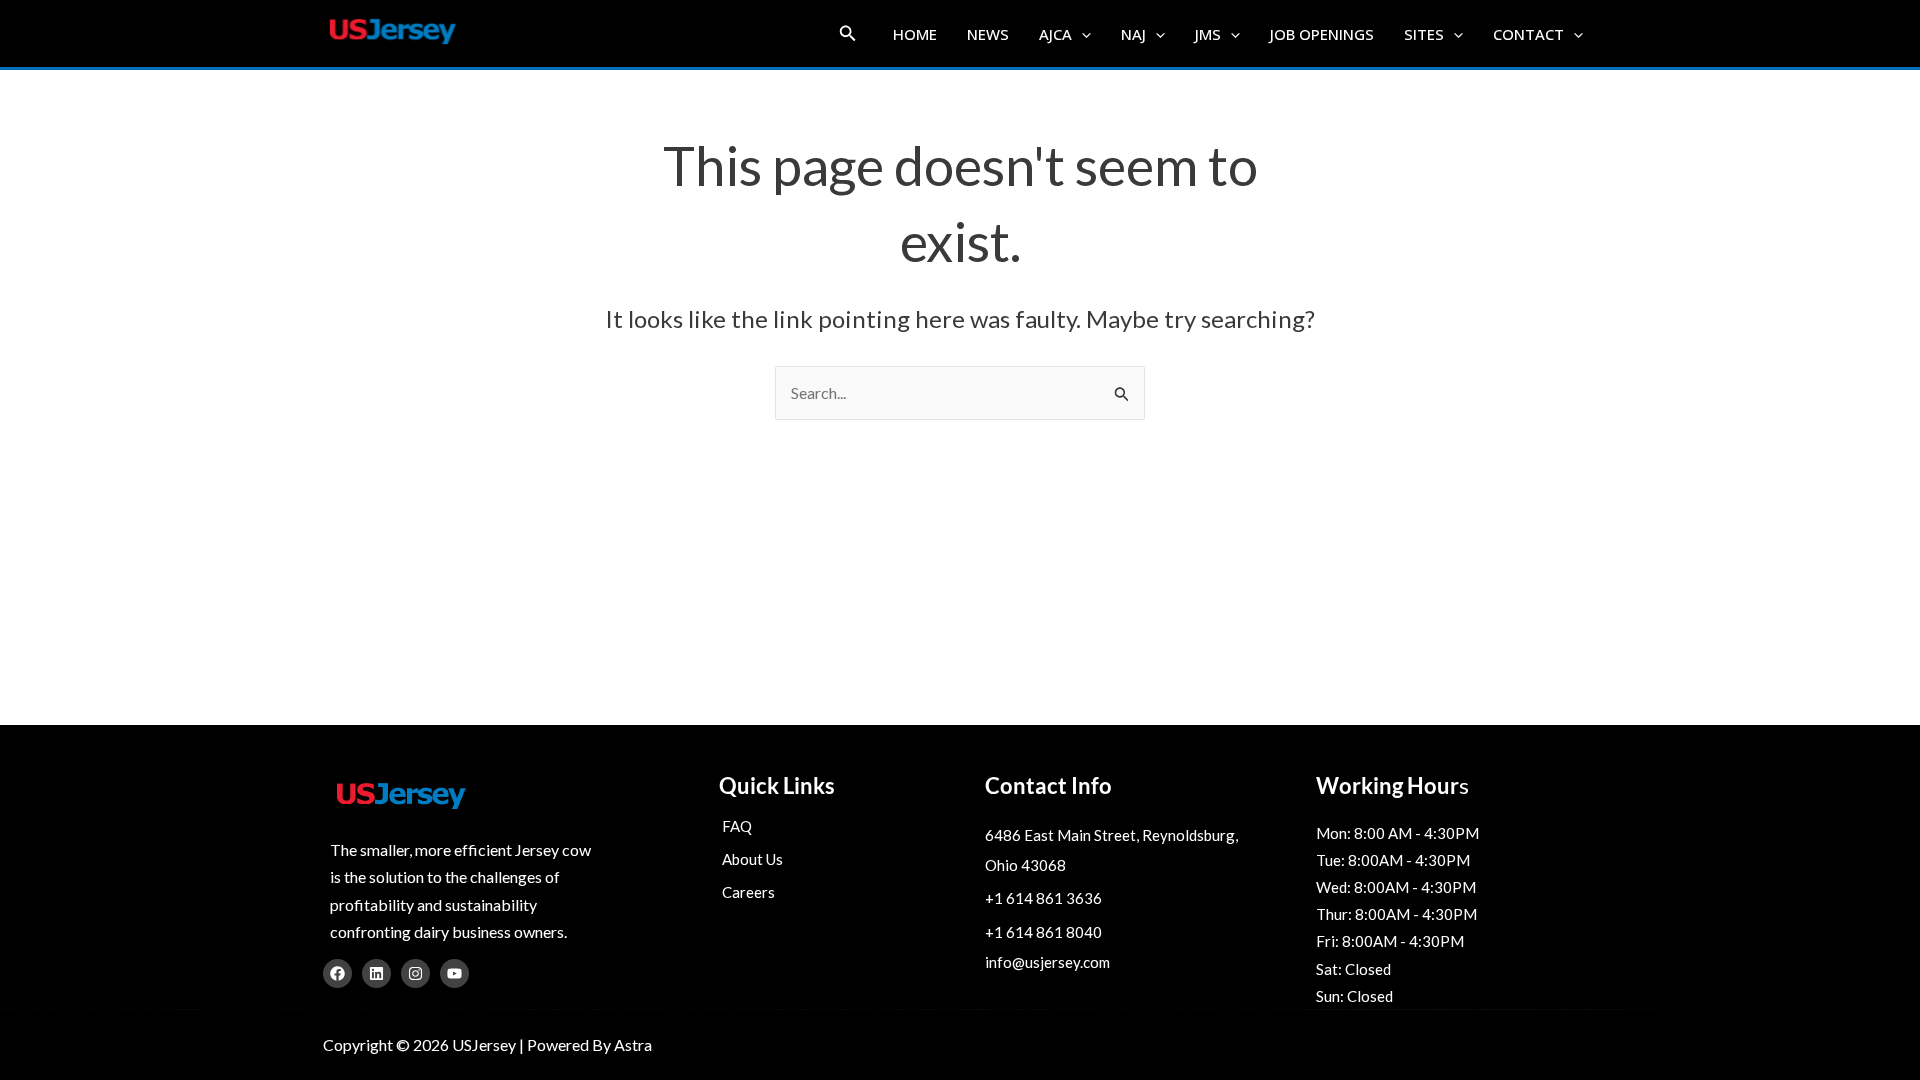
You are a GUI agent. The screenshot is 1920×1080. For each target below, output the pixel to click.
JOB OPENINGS (1322, 34)
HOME (915, 34)
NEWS (988, 34)
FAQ (737, 826)
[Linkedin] (376, 973)
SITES (1424, 34)
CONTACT (1528, 34)
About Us (752, 859)
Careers (748, 892)
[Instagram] (415, 973)
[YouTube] (454, 973)
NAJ (1133, 34)
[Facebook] (337, 973)
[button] (848, 33)
